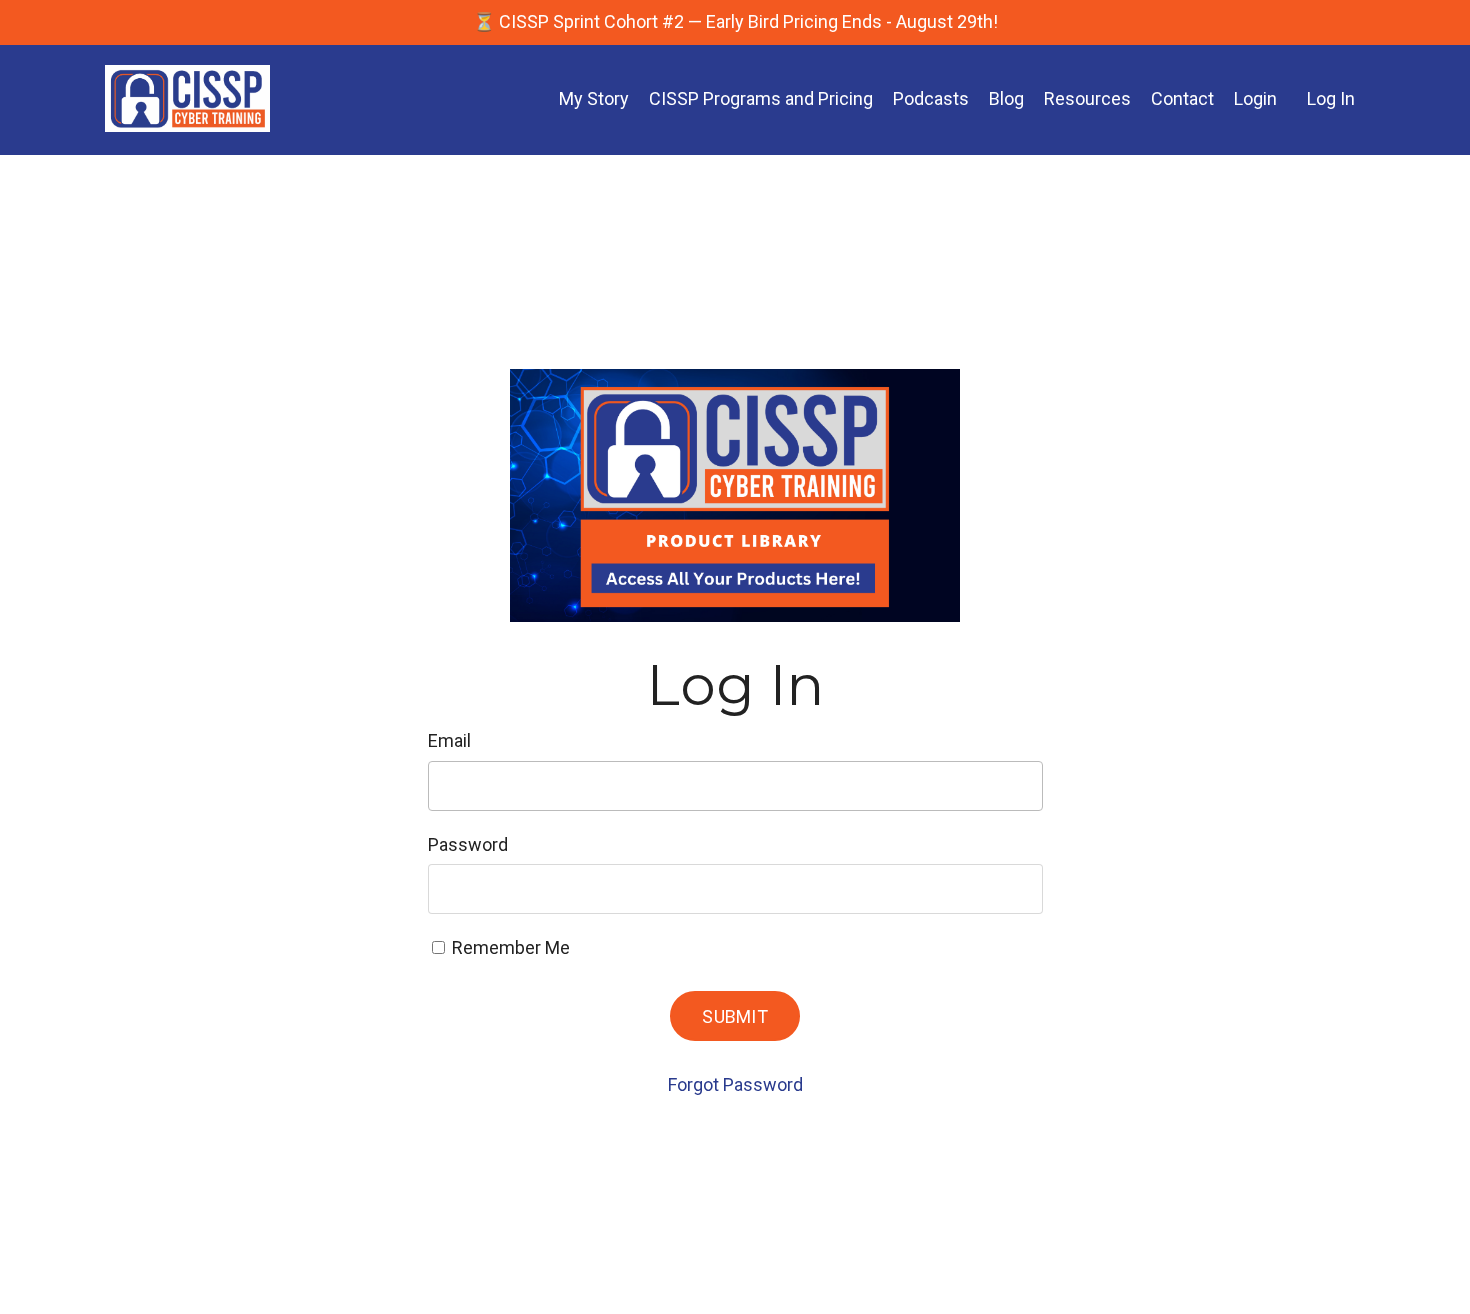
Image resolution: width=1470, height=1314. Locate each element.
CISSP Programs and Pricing (761, 98)
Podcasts (931, 98)
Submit (735, 1016)
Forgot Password (735, 1084)
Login (1255, 98)
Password (468, 844)
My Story (594, 98)
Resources (1087, 98)
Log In (1331, 98)
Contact (1182, 98)
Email (449, 740)
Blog (1006, 98)
